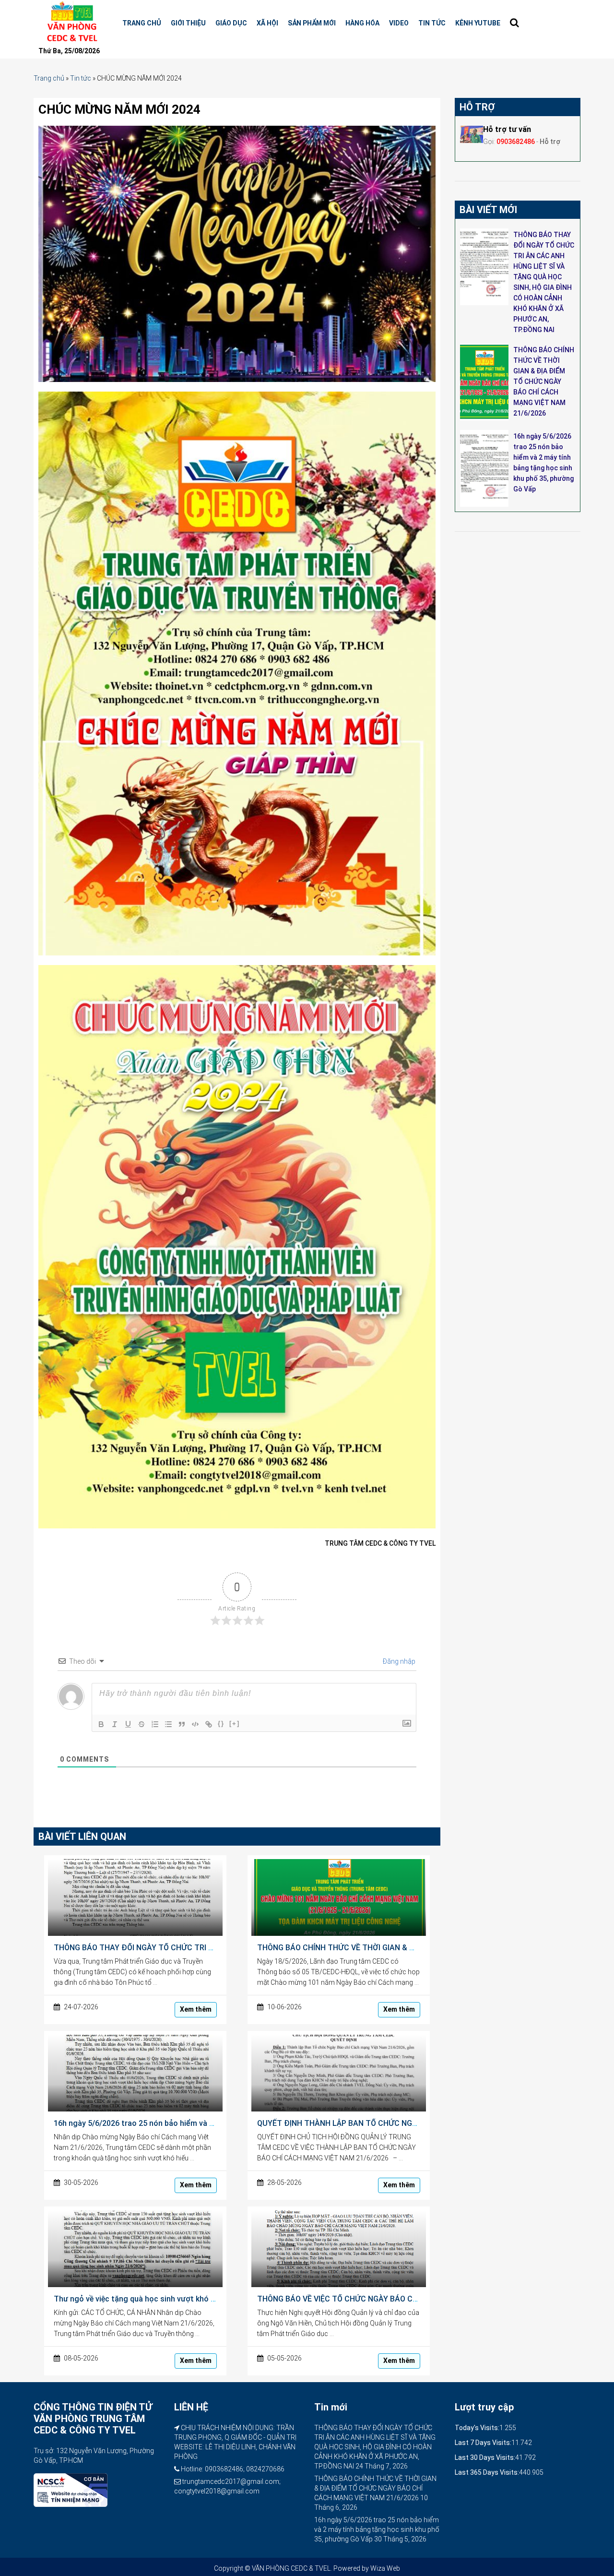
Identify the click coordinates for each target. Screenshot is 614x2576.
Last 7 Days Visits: (483, 2443)
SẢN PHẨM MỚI (312, 23)
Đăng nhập (398, 1661)
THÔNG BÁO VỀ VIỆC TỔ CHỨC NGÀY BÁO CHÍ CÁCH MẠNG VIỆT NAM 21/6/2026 (400, 2299)
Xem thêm (196, 2009)
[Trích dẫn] (182, 1724)
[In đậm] (101, 1724)
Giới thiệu (188, 23)
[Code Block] (195, 1724)
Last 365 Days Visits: (487, 2472)
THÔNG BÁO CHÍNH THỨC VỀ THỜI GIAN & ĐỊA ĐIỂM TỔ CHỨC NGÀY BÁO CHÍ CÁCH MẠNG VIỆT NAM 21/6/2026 (544, 382)
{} (221, 1723)
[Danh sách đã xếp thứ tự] (155, 1724)
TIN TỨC (432, 23)
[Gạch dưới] (128, 1724)
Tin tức (81, 78)
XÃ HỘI (267, 23)
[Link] (209, 1724)
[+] (235, 1723)
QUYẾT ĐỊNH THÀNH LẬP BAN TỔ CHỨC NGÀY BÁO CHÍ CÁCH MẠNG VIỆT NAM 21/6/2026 (416, 2123)
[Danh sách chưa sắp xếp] (168, 1724)
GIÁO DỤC (231, 23)
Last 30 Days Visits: (485, 2457)
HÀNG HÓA (362, 23)
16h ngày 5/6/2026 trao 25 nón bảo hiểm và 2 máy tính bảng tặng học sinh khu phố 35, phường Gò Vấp (377, 2529)
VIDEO (399, 23)
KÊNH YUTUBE (478, 23)
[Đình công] (142, 1724)
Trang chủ (142, 23)
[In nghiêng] (115, 1724)
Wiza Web (385, 2568)
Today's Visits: (477, 2428)
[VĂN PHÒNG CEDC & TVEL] (71, 22)
